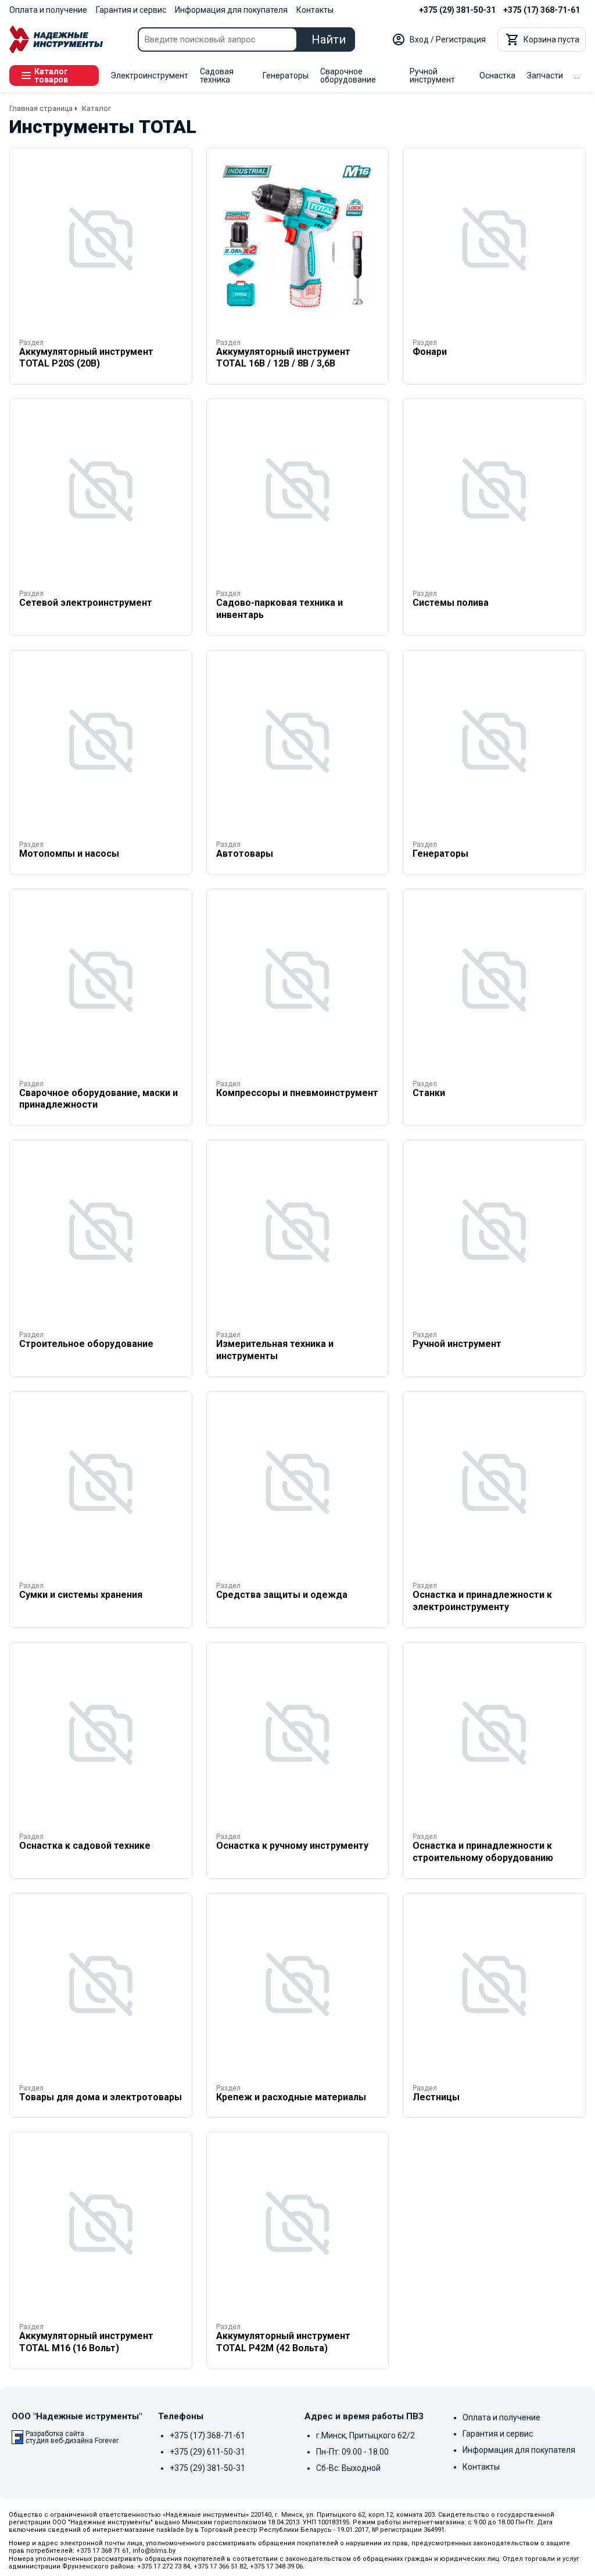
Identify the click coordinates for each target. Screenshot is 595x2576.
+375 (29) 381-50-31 (457, 10)
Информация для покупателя (231, 10)
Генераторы (286, 76)
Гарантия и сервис (131, 10)
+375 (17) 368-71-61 (542, 10)
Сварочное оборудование (348, 76)
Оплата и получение (48, 10)
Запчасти (545, 76)
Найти (329, 39)
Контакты (315, 10)
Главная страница (41, 108)
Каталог (96, 108)
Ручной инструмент (432, 76)
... (577, 76)
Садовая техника (217, 76)
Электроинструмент (149, 76)
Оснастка (497, 76)
